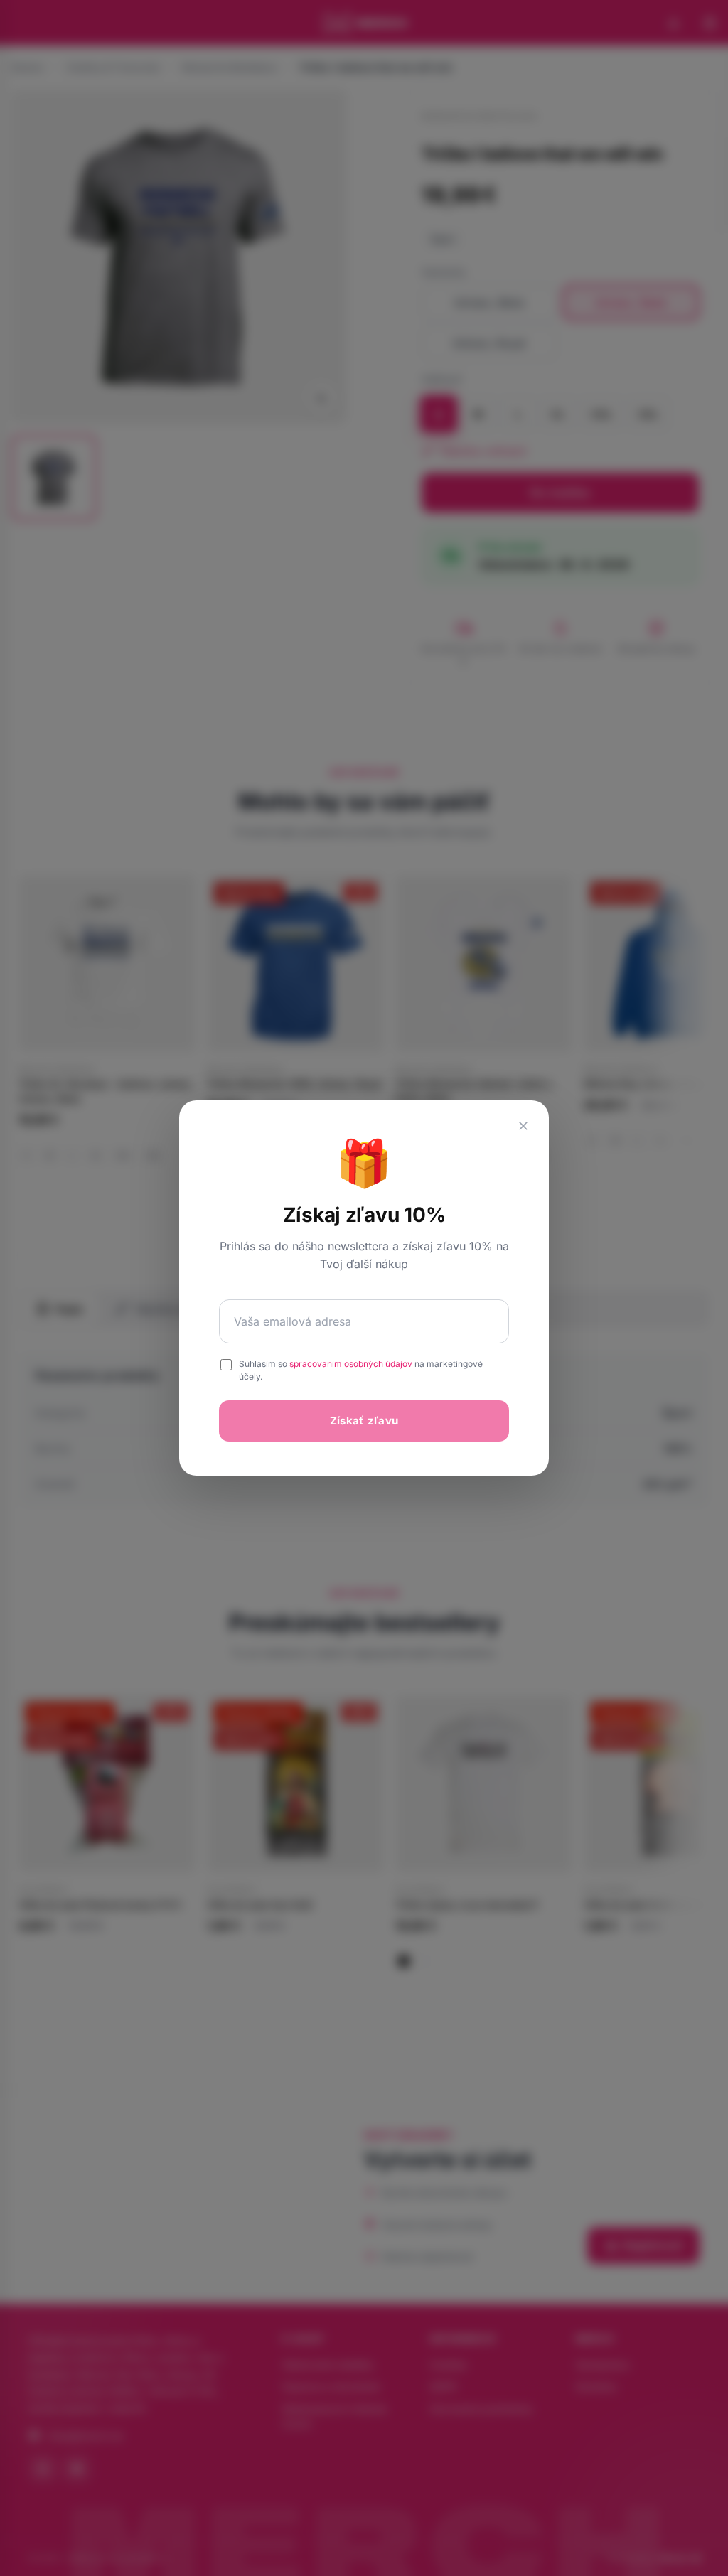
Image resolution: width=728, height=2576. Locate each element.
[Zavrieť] (523, 1126)
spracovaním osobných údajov (351, 1364)
